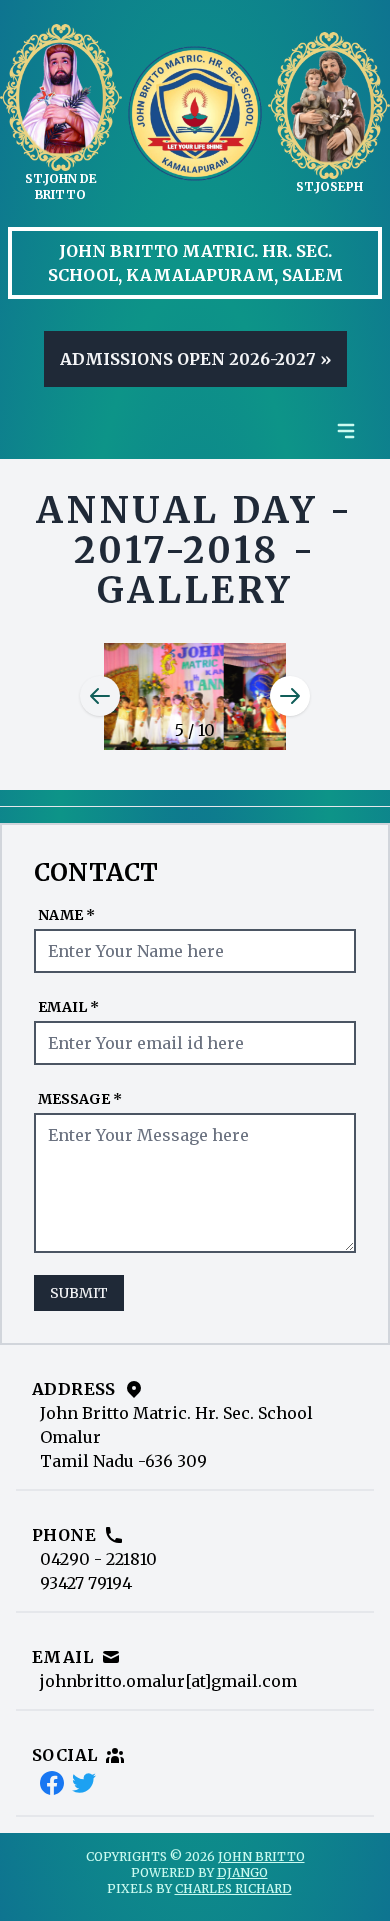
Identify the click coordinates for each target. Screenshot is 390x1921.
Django (242, 1872)
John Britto (261, 1856)
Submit (79, 1293)
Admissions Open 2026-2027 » (195, 359)
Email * (68, 1007)
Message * (80, 1099)
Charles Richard (233, 1888)
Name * (66, 915)
